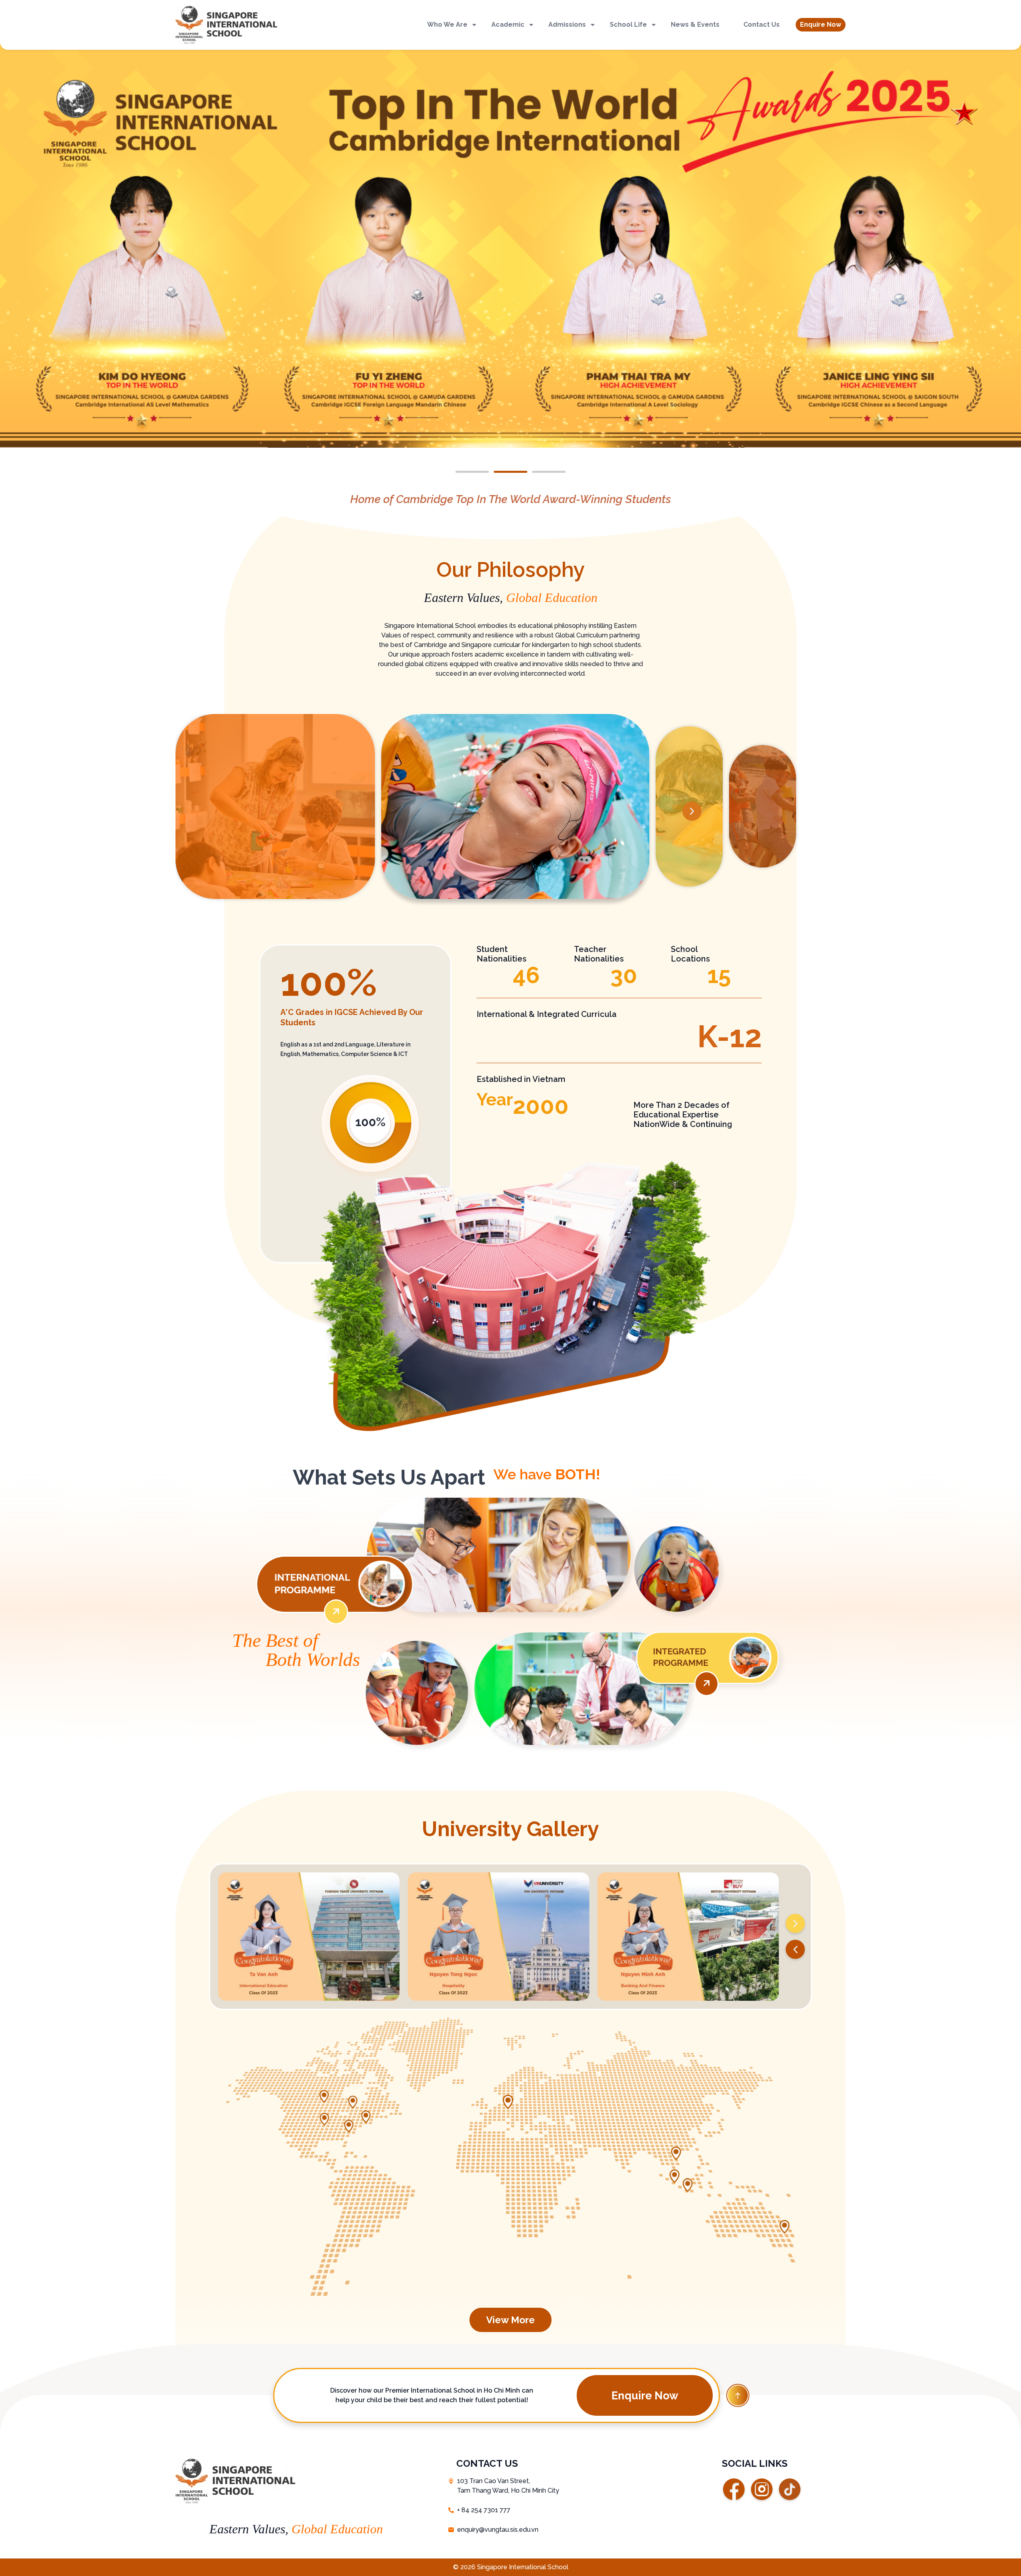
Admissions (567, 25)
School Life (628, 25)
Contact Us (762, 25)
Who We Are (447, 25)
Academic (508, 25)
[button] (821, 25)
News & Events (695, 25)
